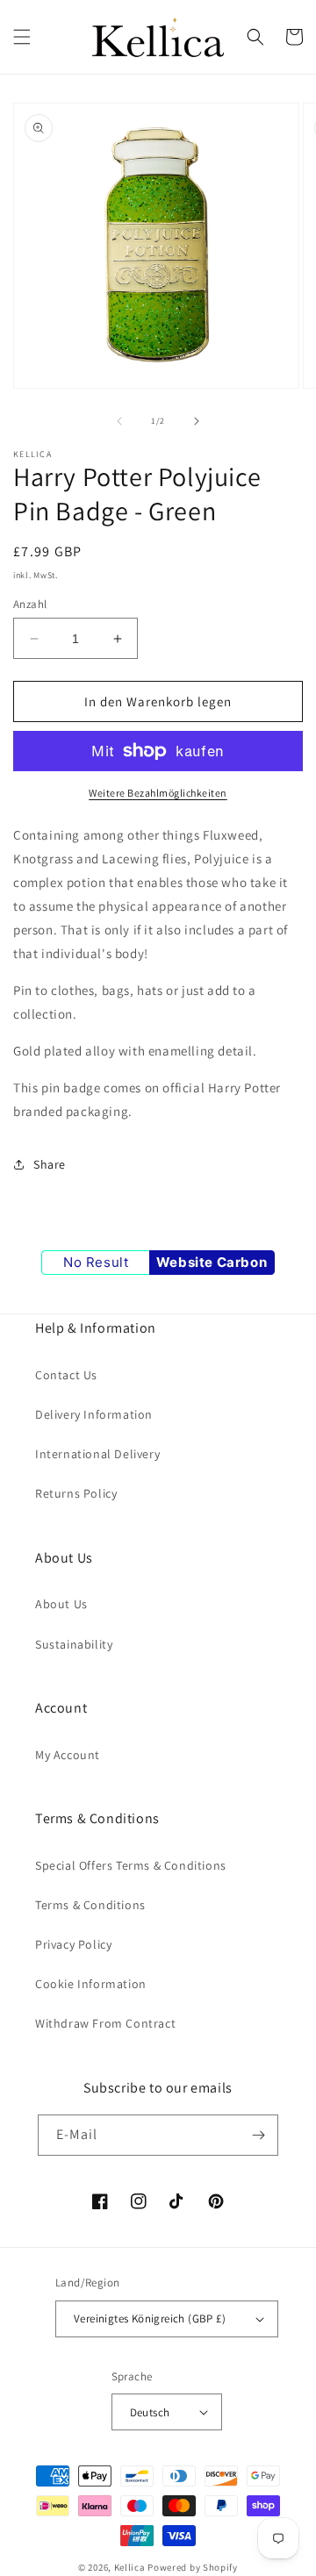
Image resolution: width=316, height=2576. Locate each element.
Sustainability (74, 1644)
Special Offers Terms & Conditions (131, 1865)
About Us (61, 1604)
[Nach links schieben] (119, 421)
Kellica (130, 2567)
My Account (68, 1755)
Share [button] (50, 1164)
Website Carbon (212, 1262)
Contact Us (66, 1375)
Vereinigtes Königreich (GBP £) (150, 2318)
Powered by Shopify (193, 2567)
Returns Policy (76, 1493)
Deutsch (150, 2412)
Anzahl (30, 604)
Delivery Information (94, 1414)
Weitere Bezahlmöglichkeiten (158, 793)
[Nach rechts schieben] (197, 421)
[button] (22, 37)
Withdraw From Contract (105, 2023)
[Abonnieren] (258, 2135)
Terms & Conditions (90, 1905)
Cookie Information (91, 1984)
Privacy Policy (73, 1944)
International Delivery (97, 1454)
